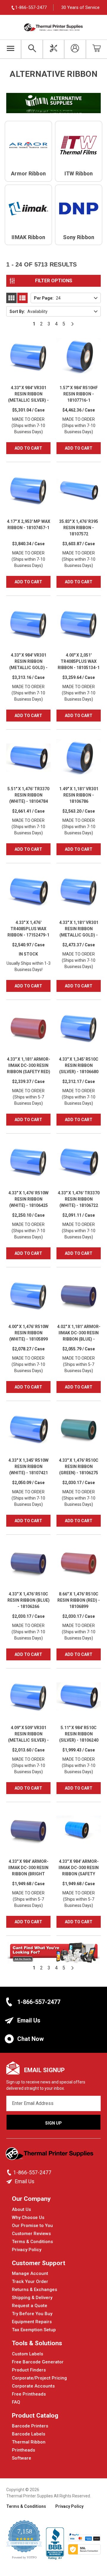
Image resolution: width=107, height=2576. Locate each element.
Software (22, 2458)
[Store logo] (50, 2155)
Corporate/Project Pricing (39, 2378)
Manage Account (30, 2273)
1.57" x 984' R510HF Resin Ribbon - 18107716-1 (79, 394)
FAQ (16, 2402)
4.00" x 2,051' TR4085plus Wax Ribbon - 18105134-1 (79, 661)
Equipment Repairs (32, 2322)
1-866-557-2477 (39, 2002)
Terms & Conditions (32, 2242)
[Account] (75, 49)
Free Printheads (29, 2394)
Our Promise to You (32, 2226)
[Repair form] (53, 49)
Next (73, 324)
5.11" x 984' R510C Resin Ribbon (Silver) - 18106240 (79, 1734)
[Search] (32, 49)
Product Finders (29, 2370)
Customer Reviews (31, 2234)
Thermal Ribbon (29, 2442)
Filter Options (54, 281)
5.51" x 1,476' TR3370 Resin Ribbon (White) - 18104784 (28, 795)
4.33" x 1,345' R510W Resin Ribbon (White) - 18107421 (28, 1467)
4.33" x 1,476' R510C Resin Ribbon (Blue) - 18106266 (29, 1600)
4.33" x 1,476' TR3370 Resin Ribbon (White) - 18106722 (79, 1199)
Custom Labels (27, 2354)
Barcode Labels (29, 2434)
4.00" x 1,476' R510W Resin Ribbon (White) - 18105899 (28, 1333)
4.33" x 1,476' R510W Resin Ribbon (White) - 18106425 (28, 1199)
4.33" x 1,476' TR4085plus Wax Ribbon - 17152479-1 (28, 929)
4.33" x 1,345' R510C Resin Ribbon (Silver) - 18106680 (79, 1065)
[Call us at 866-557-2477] (10, 2173)
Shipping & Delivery (32, 2298)
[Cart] (96, 49)
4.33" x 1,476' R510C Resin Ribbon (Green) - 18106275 (79, 1467)
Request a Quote (30, 2306)
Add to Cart (28, 448)
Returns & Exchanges (34, 2290)
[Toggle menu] (11, 49)
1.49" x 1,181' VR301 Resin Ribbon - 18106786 (79, 795)
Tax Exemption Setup (34, 2330)
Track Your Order (30, 2282)
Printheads (23, 2450)
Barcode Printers (30, 2426)
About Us (21, 2209)
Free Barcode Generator (38, 2362)
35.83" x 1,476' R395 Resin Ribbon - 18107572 (79, 528)
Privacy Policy (27, 2250)
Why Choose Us (28, 2217)
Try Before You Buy (32, 2314)
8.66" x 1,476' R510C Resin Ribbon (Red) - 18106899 (79, 1600)
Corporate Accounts (33, 2386)
